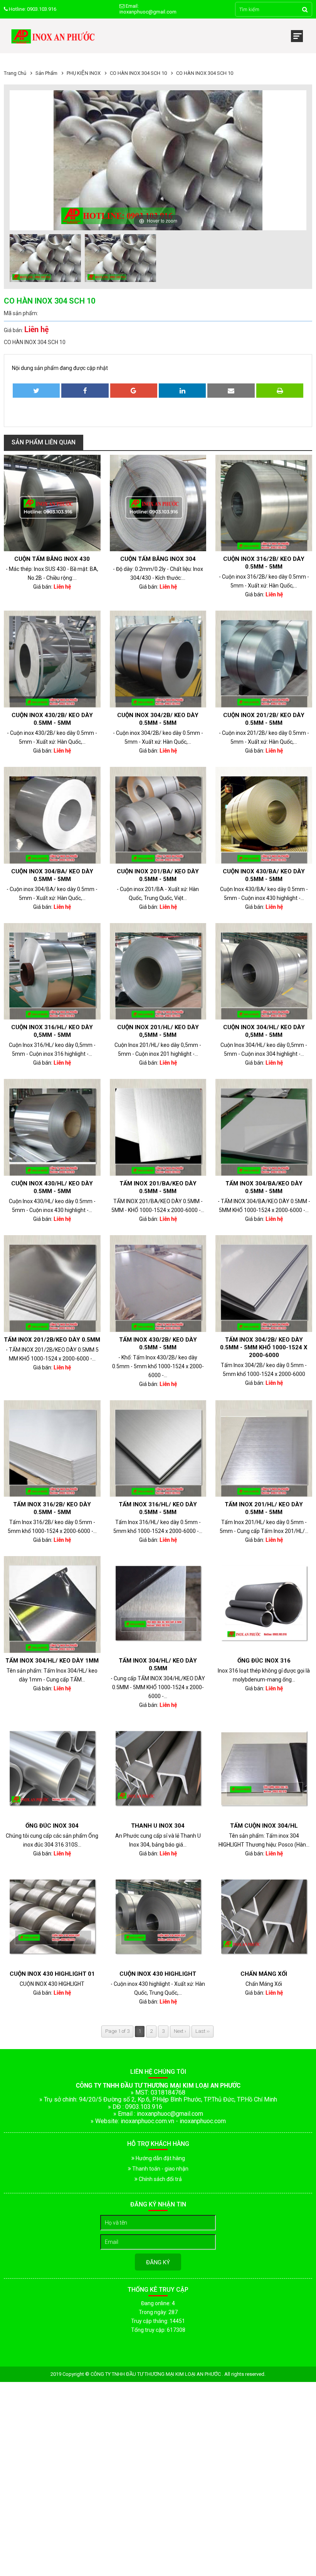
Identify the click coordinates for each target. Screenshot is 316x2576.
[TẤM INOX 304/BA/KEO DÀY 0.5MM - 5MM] (264, 1127)
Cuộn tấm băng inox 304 (158, 559)
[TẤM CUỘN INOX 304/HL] (264, 1770)
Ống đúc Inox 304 (52, 1826)
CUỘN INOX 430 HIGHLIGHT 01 (52, 1974)
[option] (45, 259)
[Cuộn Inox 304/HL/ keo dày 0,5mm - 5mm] (264, 971)
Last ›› (203, 2031)
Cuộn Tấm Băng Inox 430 (52, 559)
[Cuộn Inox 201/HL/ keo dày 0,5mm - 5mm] (158, 971)
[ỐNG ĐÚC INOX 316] (264, 1605)
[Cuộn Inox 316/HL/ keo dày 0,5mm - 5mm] (52, 971)
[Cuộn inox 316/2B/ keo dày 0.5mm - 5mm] (264, 503)
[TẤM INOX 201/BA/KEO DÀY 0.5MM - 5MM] (158, 1127)
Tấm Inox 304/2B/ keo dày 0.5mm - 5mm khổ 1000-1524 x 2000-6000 (264, 1347)
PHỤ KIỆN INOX (84, 73)
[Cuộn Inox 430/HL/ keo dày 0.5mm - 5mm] (52, 1127)
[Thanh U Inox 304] (158, 1770)
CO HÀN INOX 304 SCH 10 (138, 73)
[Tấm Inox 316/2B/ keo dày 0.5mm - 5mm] (52, 1449)
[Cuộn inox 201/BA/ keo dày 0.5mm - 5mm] (158, 815)
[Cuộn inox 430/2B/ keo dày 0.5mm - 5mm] (52, 659)
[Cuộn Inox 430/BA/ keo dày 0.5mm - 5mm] (264, 815)
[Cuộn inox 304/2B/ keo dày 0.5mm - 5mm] (158, 659)
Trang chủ (15, 73)
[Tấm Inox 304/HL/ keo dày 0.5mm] (158, 1605)
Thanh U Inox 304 (158, 1826)
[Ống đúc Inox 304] (52, 1770)
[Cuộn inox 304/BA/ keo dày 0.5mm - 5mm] (52, 815)
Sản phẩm (46, 73)
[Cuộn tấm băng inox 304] (158, 503)
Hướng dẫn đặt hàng (160, 2158)
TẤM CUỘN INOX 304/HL (264, 1826)
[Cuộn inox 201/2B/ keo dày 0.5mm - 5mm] (264, 659)
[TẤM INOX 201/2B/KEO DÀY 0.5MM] (52, 1284)
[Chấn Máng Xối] (264, 1918)
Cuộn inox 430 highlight (158, 1974)
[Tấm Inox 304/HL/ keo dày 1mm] (52, 1605)
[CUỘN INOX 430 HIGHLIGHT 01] (52, 1918)
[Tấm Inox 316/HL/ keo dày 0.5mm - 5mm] (158, 1449)
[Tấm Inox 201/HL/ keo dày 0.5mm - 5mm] (264, 1449)
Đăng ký (158, 2262)
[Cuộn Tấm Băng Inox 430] (52, 503)
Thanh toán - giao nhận (160, 2169)
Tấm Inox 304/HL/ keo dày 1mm (52, 1661)
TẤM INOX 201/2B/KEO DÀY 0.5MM (52, 1340)
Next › (180, 2031)
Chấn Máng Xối (264, 1974)
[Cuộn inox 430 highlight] (158, 1918)
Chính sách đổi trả (160, 2179)
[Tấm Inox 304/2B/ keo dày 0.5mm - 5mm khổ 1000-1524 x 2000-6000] (264, 1284)
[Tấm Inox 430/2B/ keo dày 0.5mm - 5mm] (158, 1284)
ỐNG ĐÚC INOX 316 (264, 1661)
